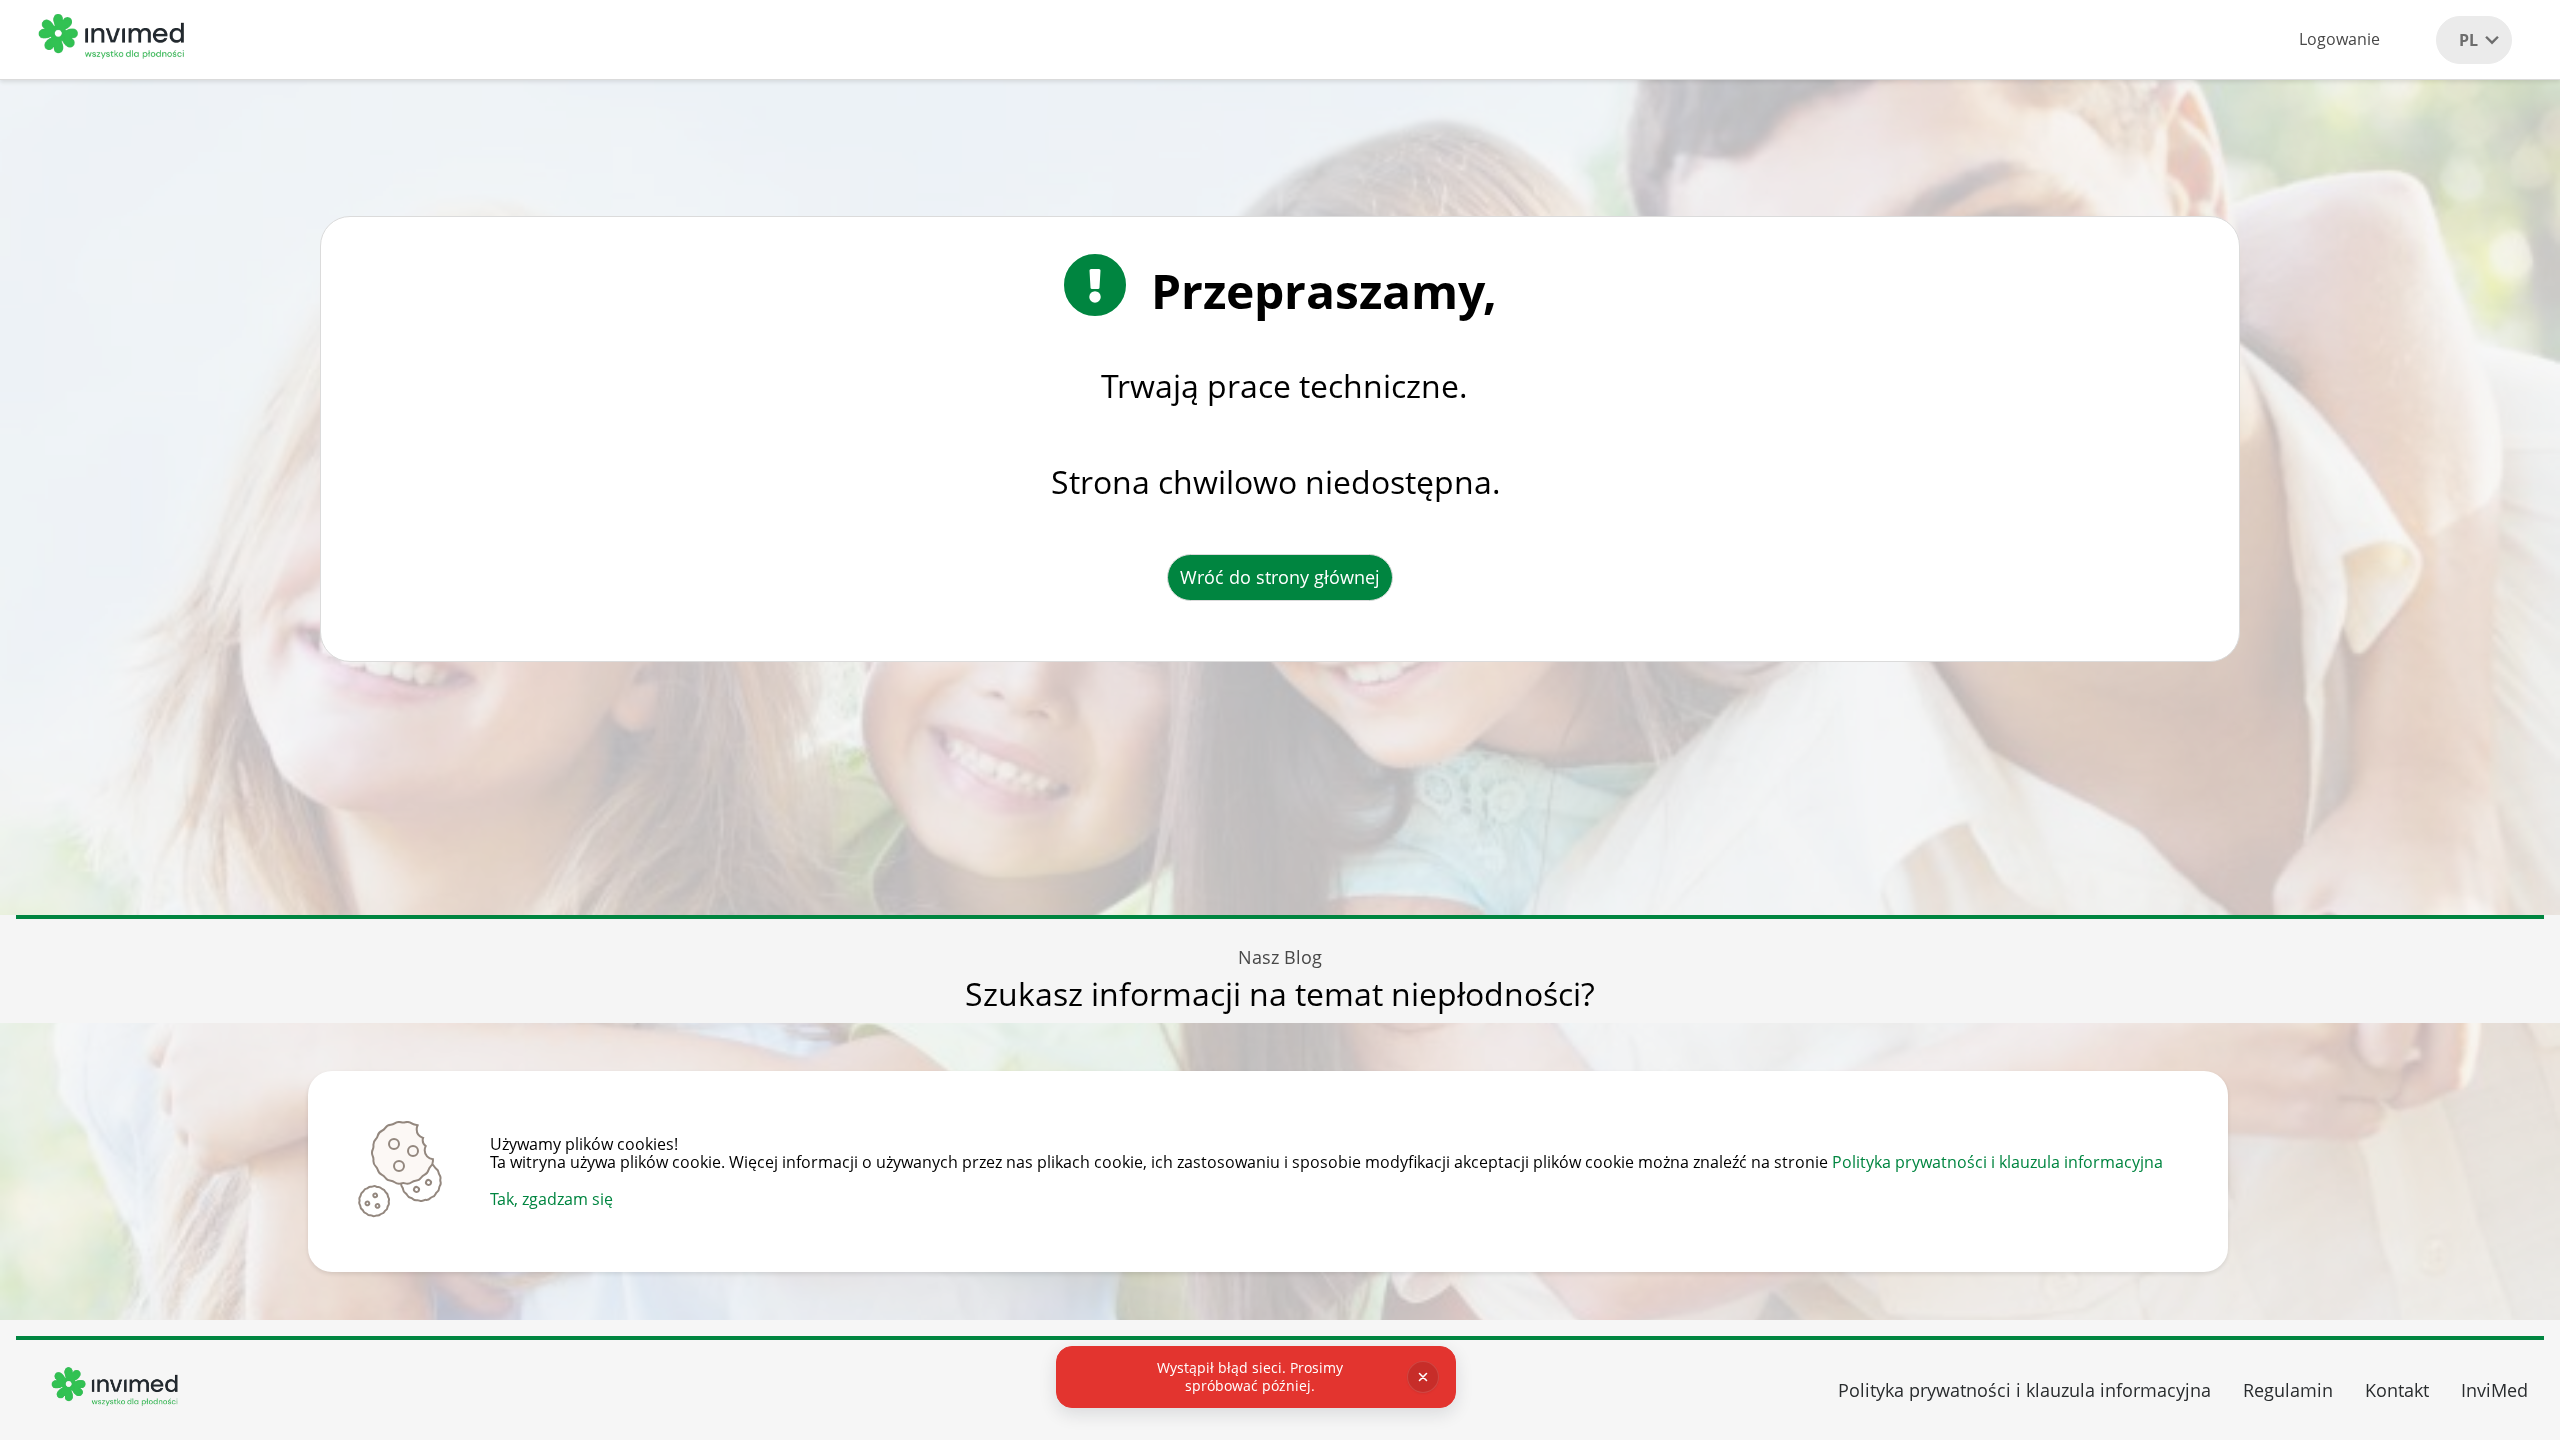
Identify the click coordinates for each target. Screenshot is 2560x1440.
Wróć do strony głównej (1280, 577)
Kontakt (2397, 1390)
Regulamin (2288, 1390)
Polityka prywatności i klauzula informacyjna (1997, 1162)
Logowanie (2339, 39)
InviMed (2494, 1390)
